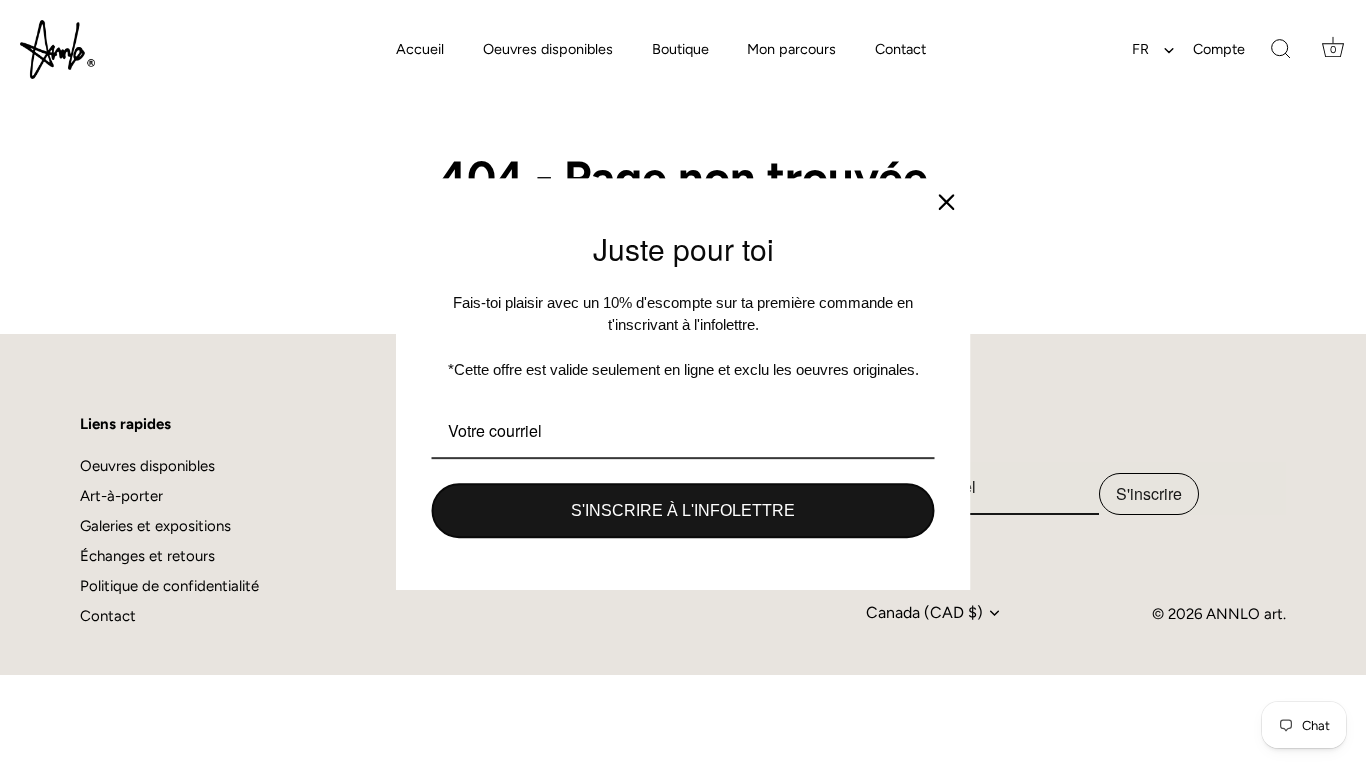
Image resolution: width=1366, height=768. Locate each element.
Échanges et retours (147, 556)
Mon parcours (791, 49)
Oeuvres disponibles (548, 49)
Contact (900, 49)
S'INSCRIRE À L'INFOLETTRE (683, 510)
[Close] (947, 202)
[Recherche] (1281, 50)
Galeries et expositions (155, 526)
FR (1140, 49)
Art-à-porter (121, 496)
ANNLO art (1244, 614)
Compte (1219, 49)
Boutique (680, 49)
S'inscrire (1149, 493)
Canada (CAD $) (924, 612)
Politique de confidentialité (169, 586)
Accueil (420, 49)
